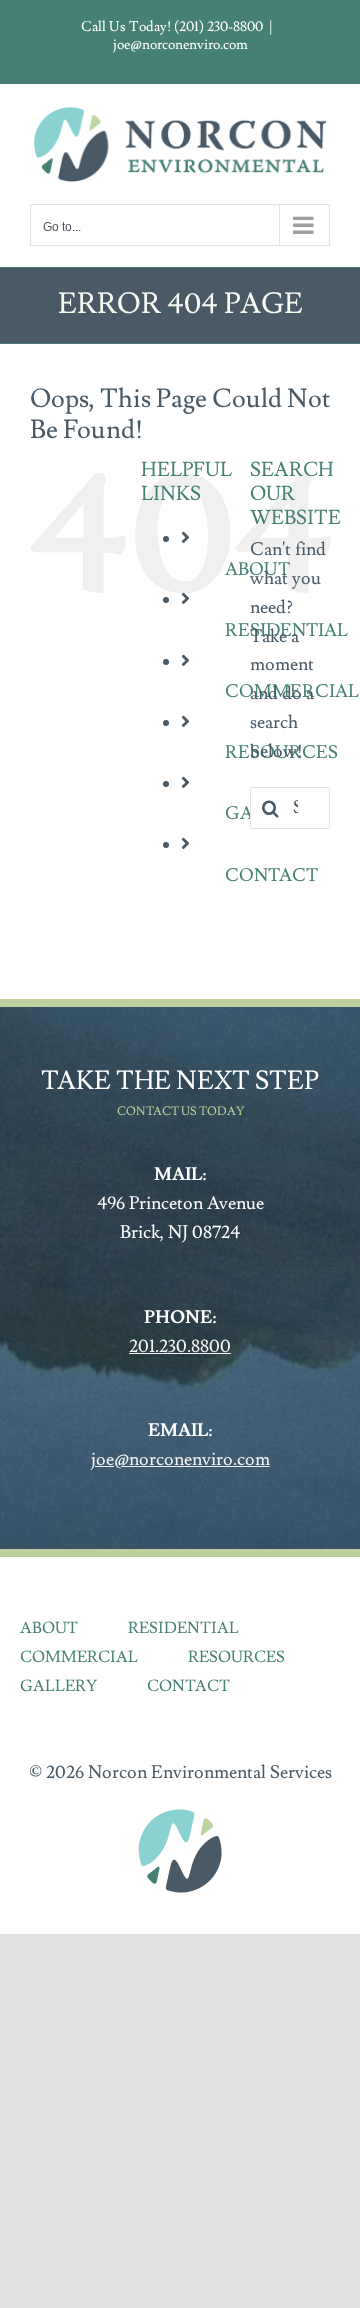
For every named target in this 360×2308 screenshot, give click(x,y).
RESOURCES (236, 1657)
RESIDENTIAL (183, 1628)
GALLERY (58, 1686)
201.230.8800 (180, 1346)
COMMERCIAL (79, 1657)
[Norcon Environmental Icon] (180, 1814)
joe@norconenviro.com (180, 45)
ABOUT (49, 1628)
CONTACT (271, 875)
